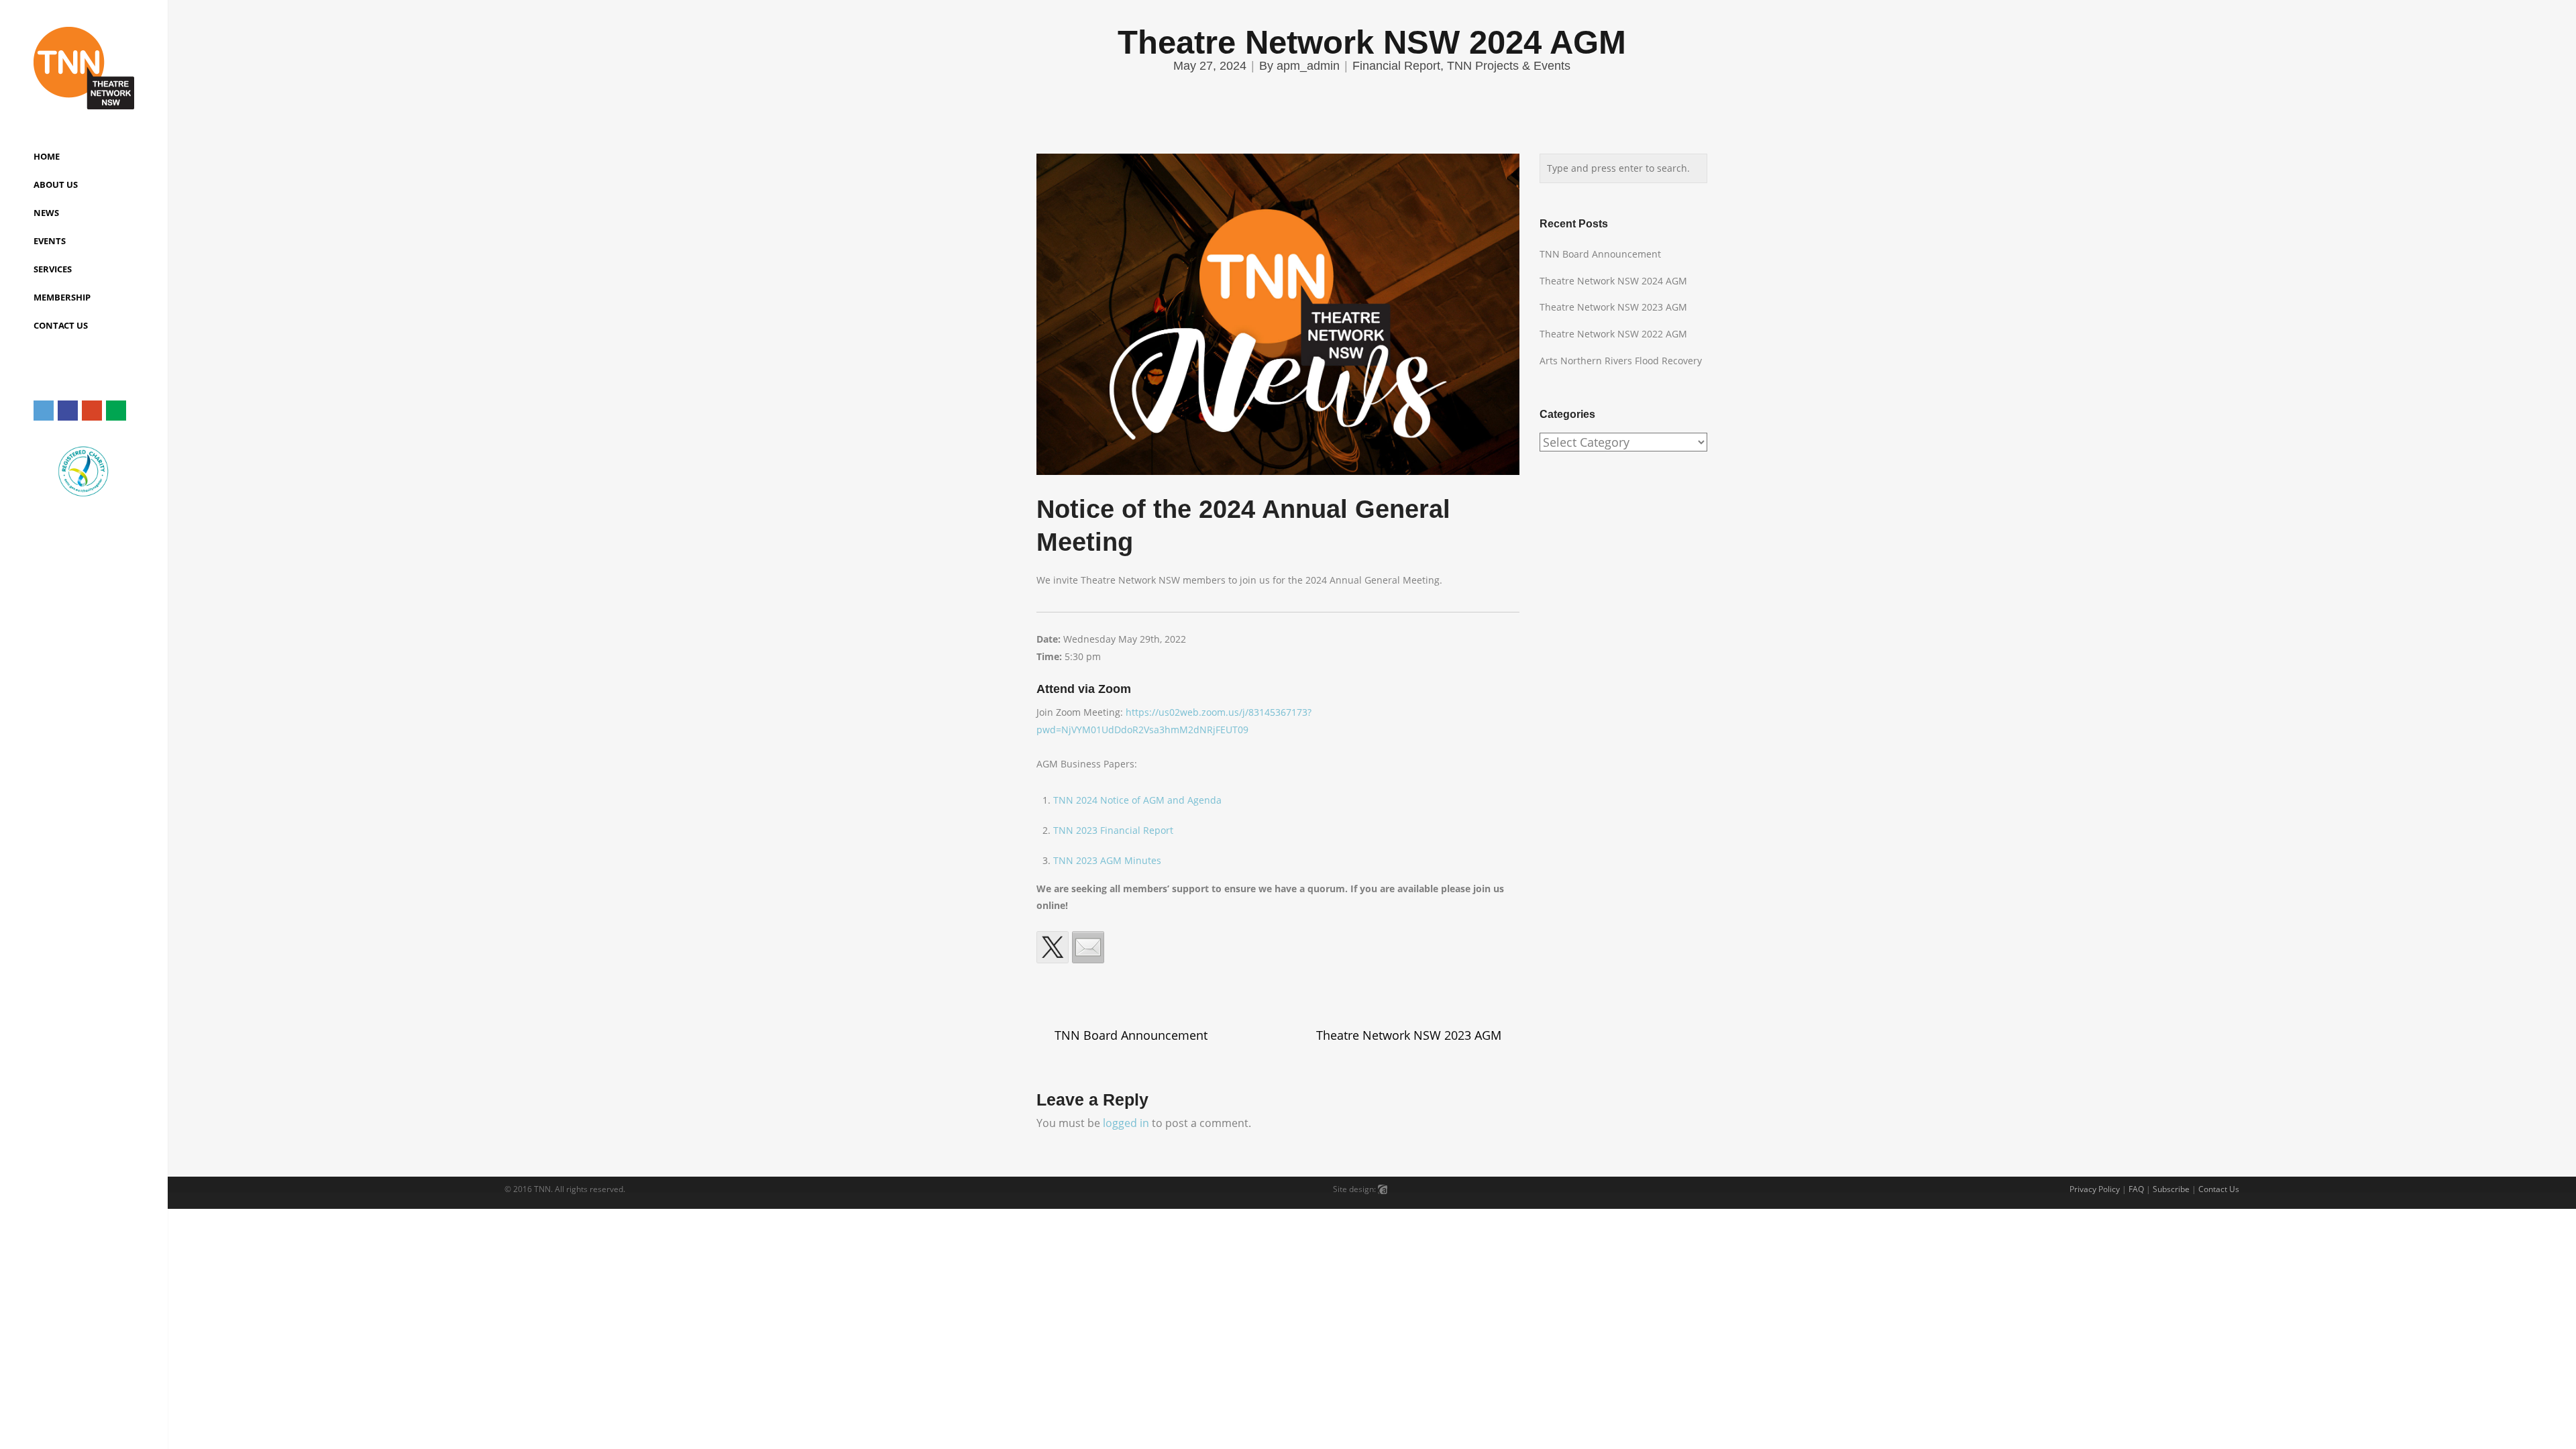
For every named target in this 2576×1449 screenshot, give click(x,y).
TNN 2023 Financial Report (1113, 830)
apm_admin (1308, 66)
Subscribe (2171, 1189)
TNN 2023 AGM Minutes (1107, 860)
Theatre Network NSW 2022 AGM (1613, 334)
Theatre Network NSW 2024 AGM (1613, 281)
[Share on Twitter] (1053, 947)
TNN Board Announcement (1131, 1035)
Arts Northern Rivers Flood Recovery (1621, 361)
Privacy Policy (2095, 1189)
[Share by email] (1088, 947)
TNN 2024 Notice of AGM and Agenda (1137, 800)
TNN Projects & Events (1509, 66)
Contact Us (2219, 1189)
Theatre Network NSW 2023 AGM (1409, 1035)
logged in (1126, 1123)
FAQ (2136, 1189)
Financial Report (1396, 66)
